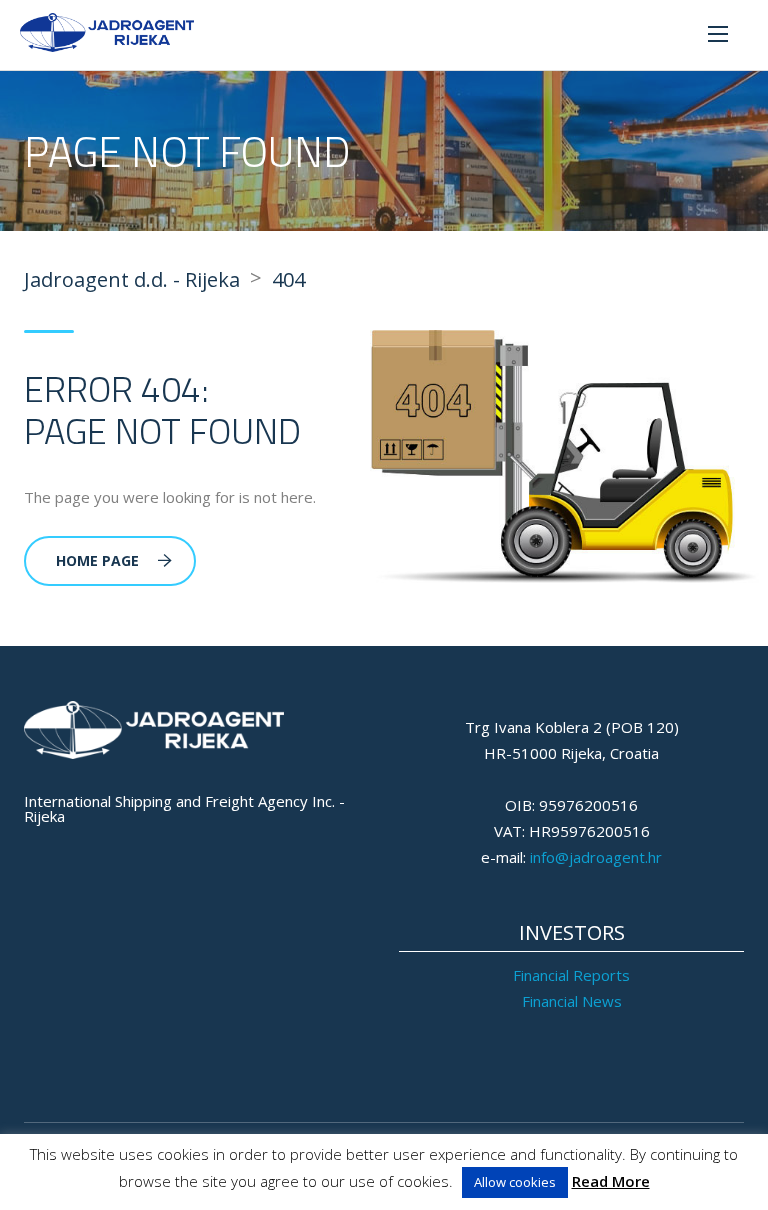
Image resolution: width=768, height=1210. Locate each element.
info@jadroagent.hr (596, 857)
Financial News (572, 1001)
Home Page (97, 560)
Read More (611, 1181)
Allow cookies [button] (515, 1182)
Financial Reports (571, 975)
